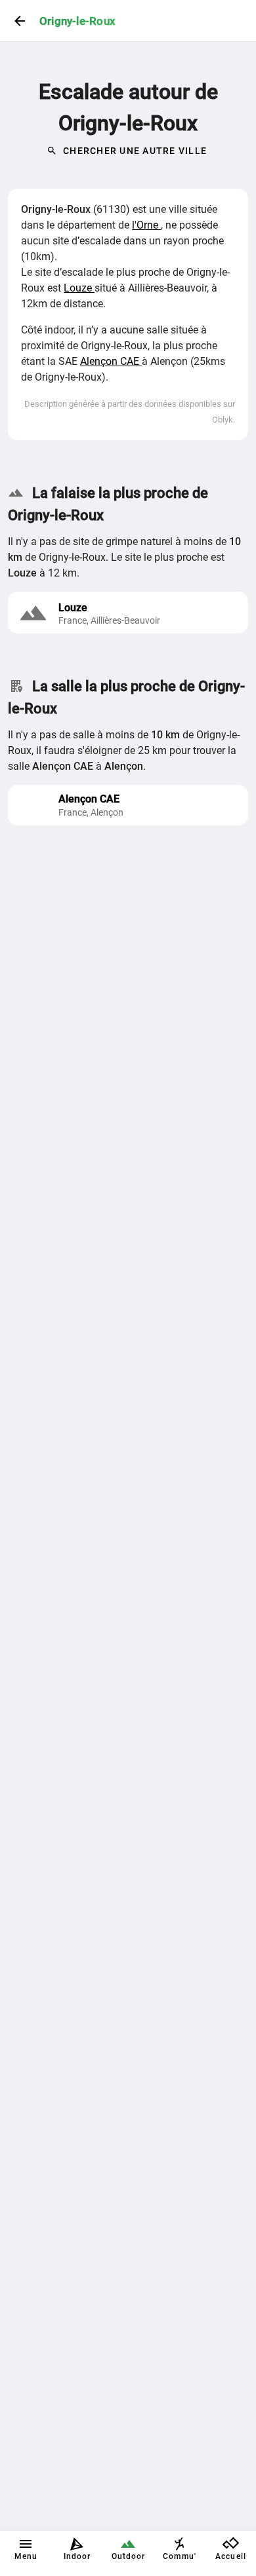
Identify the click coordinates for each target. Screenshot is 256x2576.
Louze (79, 288)
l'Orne (146, 225)
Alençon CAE (111, 361)
